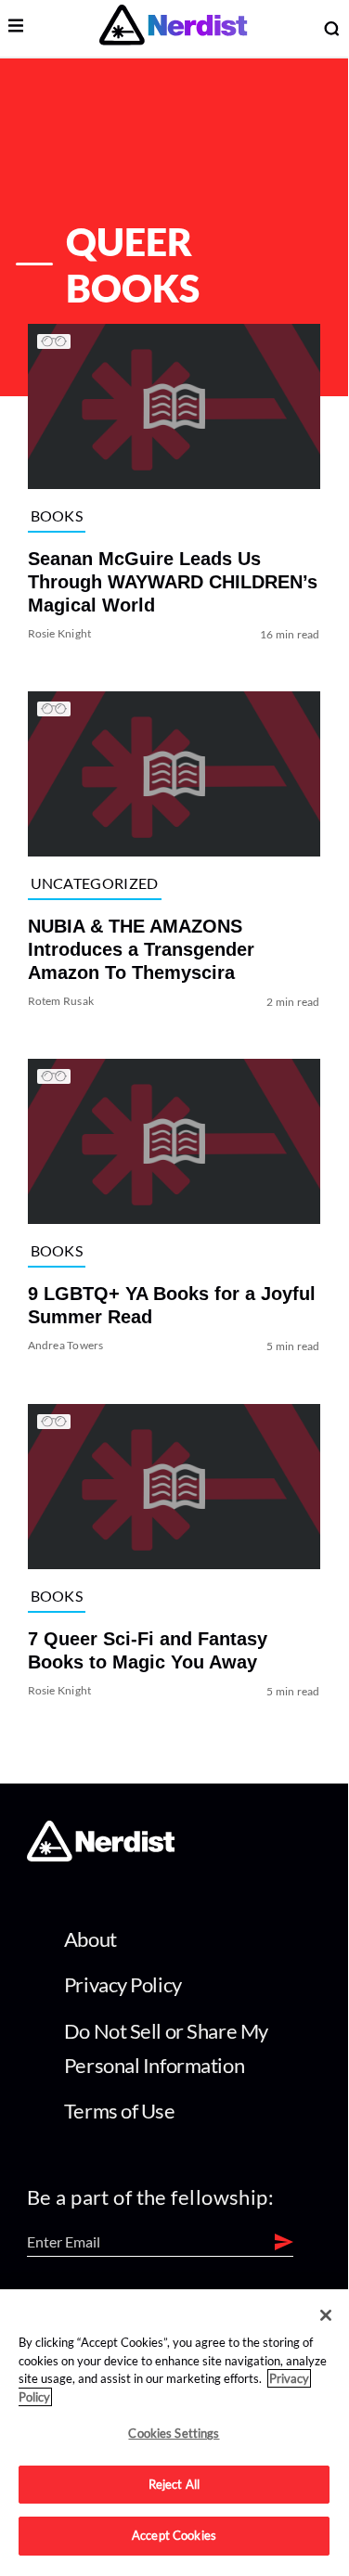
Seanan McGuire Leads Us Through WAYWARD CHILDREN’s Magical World (173, 582)
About (90, 1939)
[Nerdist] (173, 28)
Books (57, 515)
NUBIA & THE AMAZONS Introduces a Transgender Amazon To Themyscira (141, 949)
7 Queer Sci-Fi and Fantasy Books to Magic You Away (148, 1650)
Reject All (174, 2484)
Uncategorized (95, 883)
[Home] (101, 1856)
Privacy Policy (123, 1984)
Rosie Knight (60, 633)
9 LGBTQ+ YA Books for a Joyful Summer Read (172, 1306)
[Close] (326, 2315)
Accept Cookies (174, 2535)
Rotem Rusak (61, 1001)
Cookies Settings (174, 2433)
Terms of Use (120, 2111)
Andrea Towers (66, 1346)
